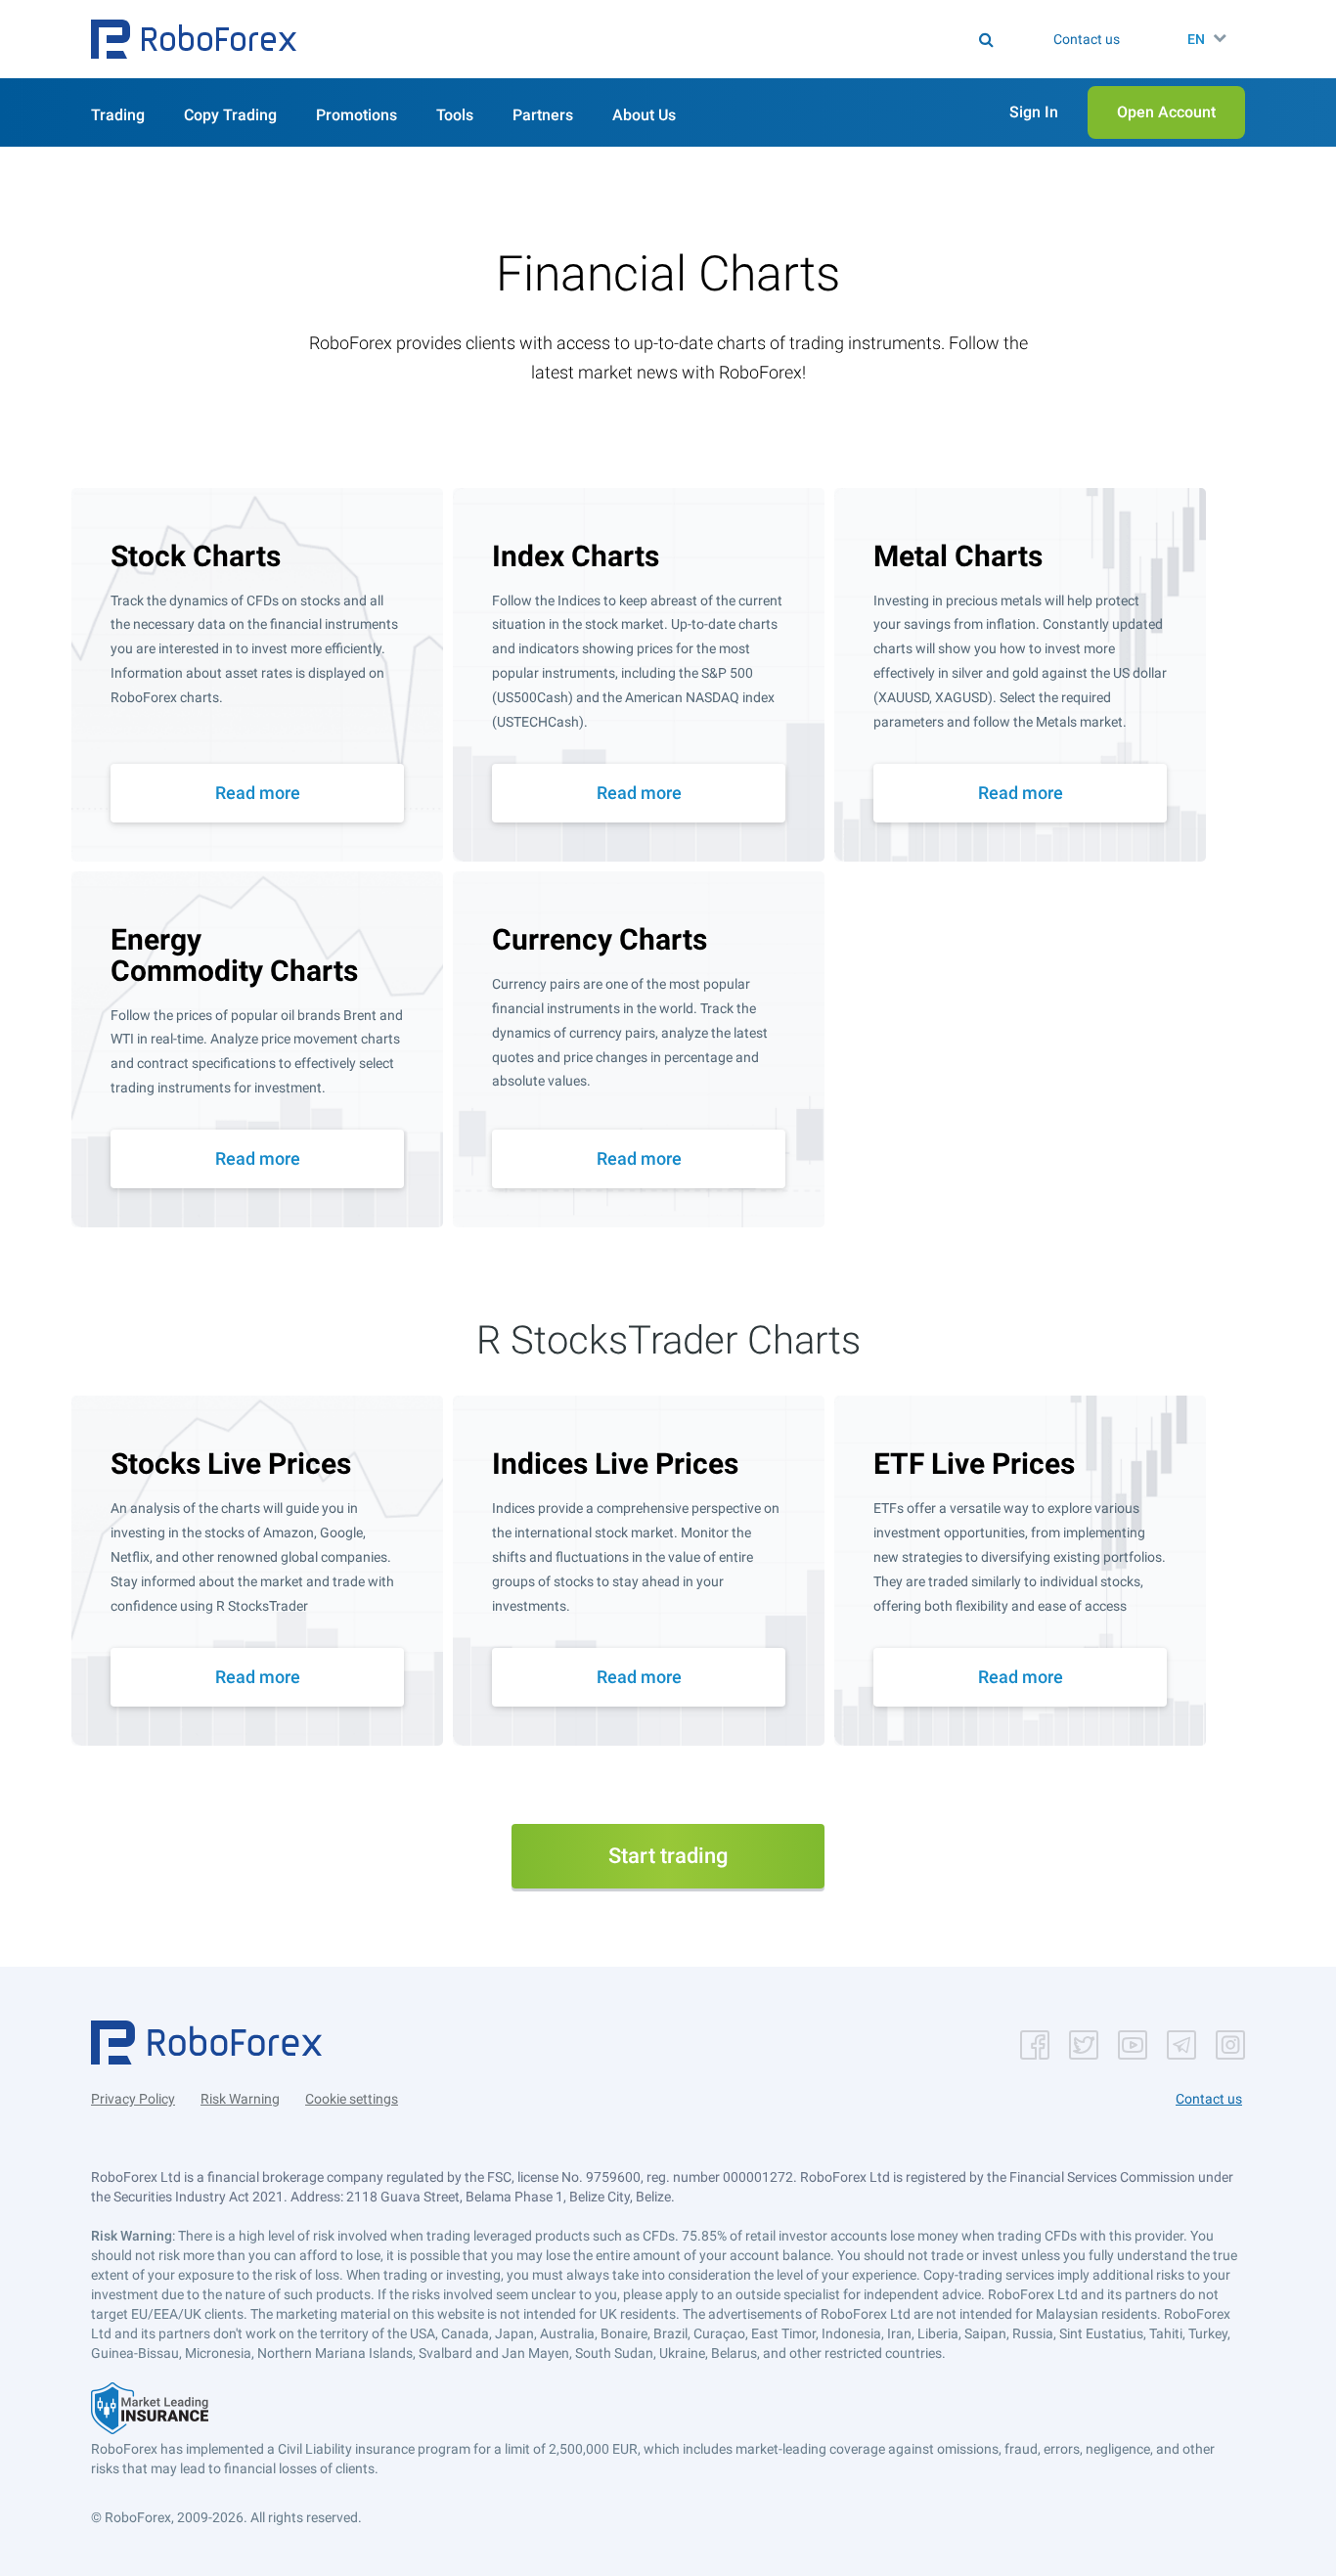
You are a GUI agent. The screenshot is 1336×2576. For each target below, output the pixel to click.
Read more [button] (258, 793)
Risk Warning (240, 2099)
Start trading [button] (668, 1856)
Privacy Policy (133, 2099)
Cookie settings (352, 2099)
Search (680, 39)
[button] (194, 39)
